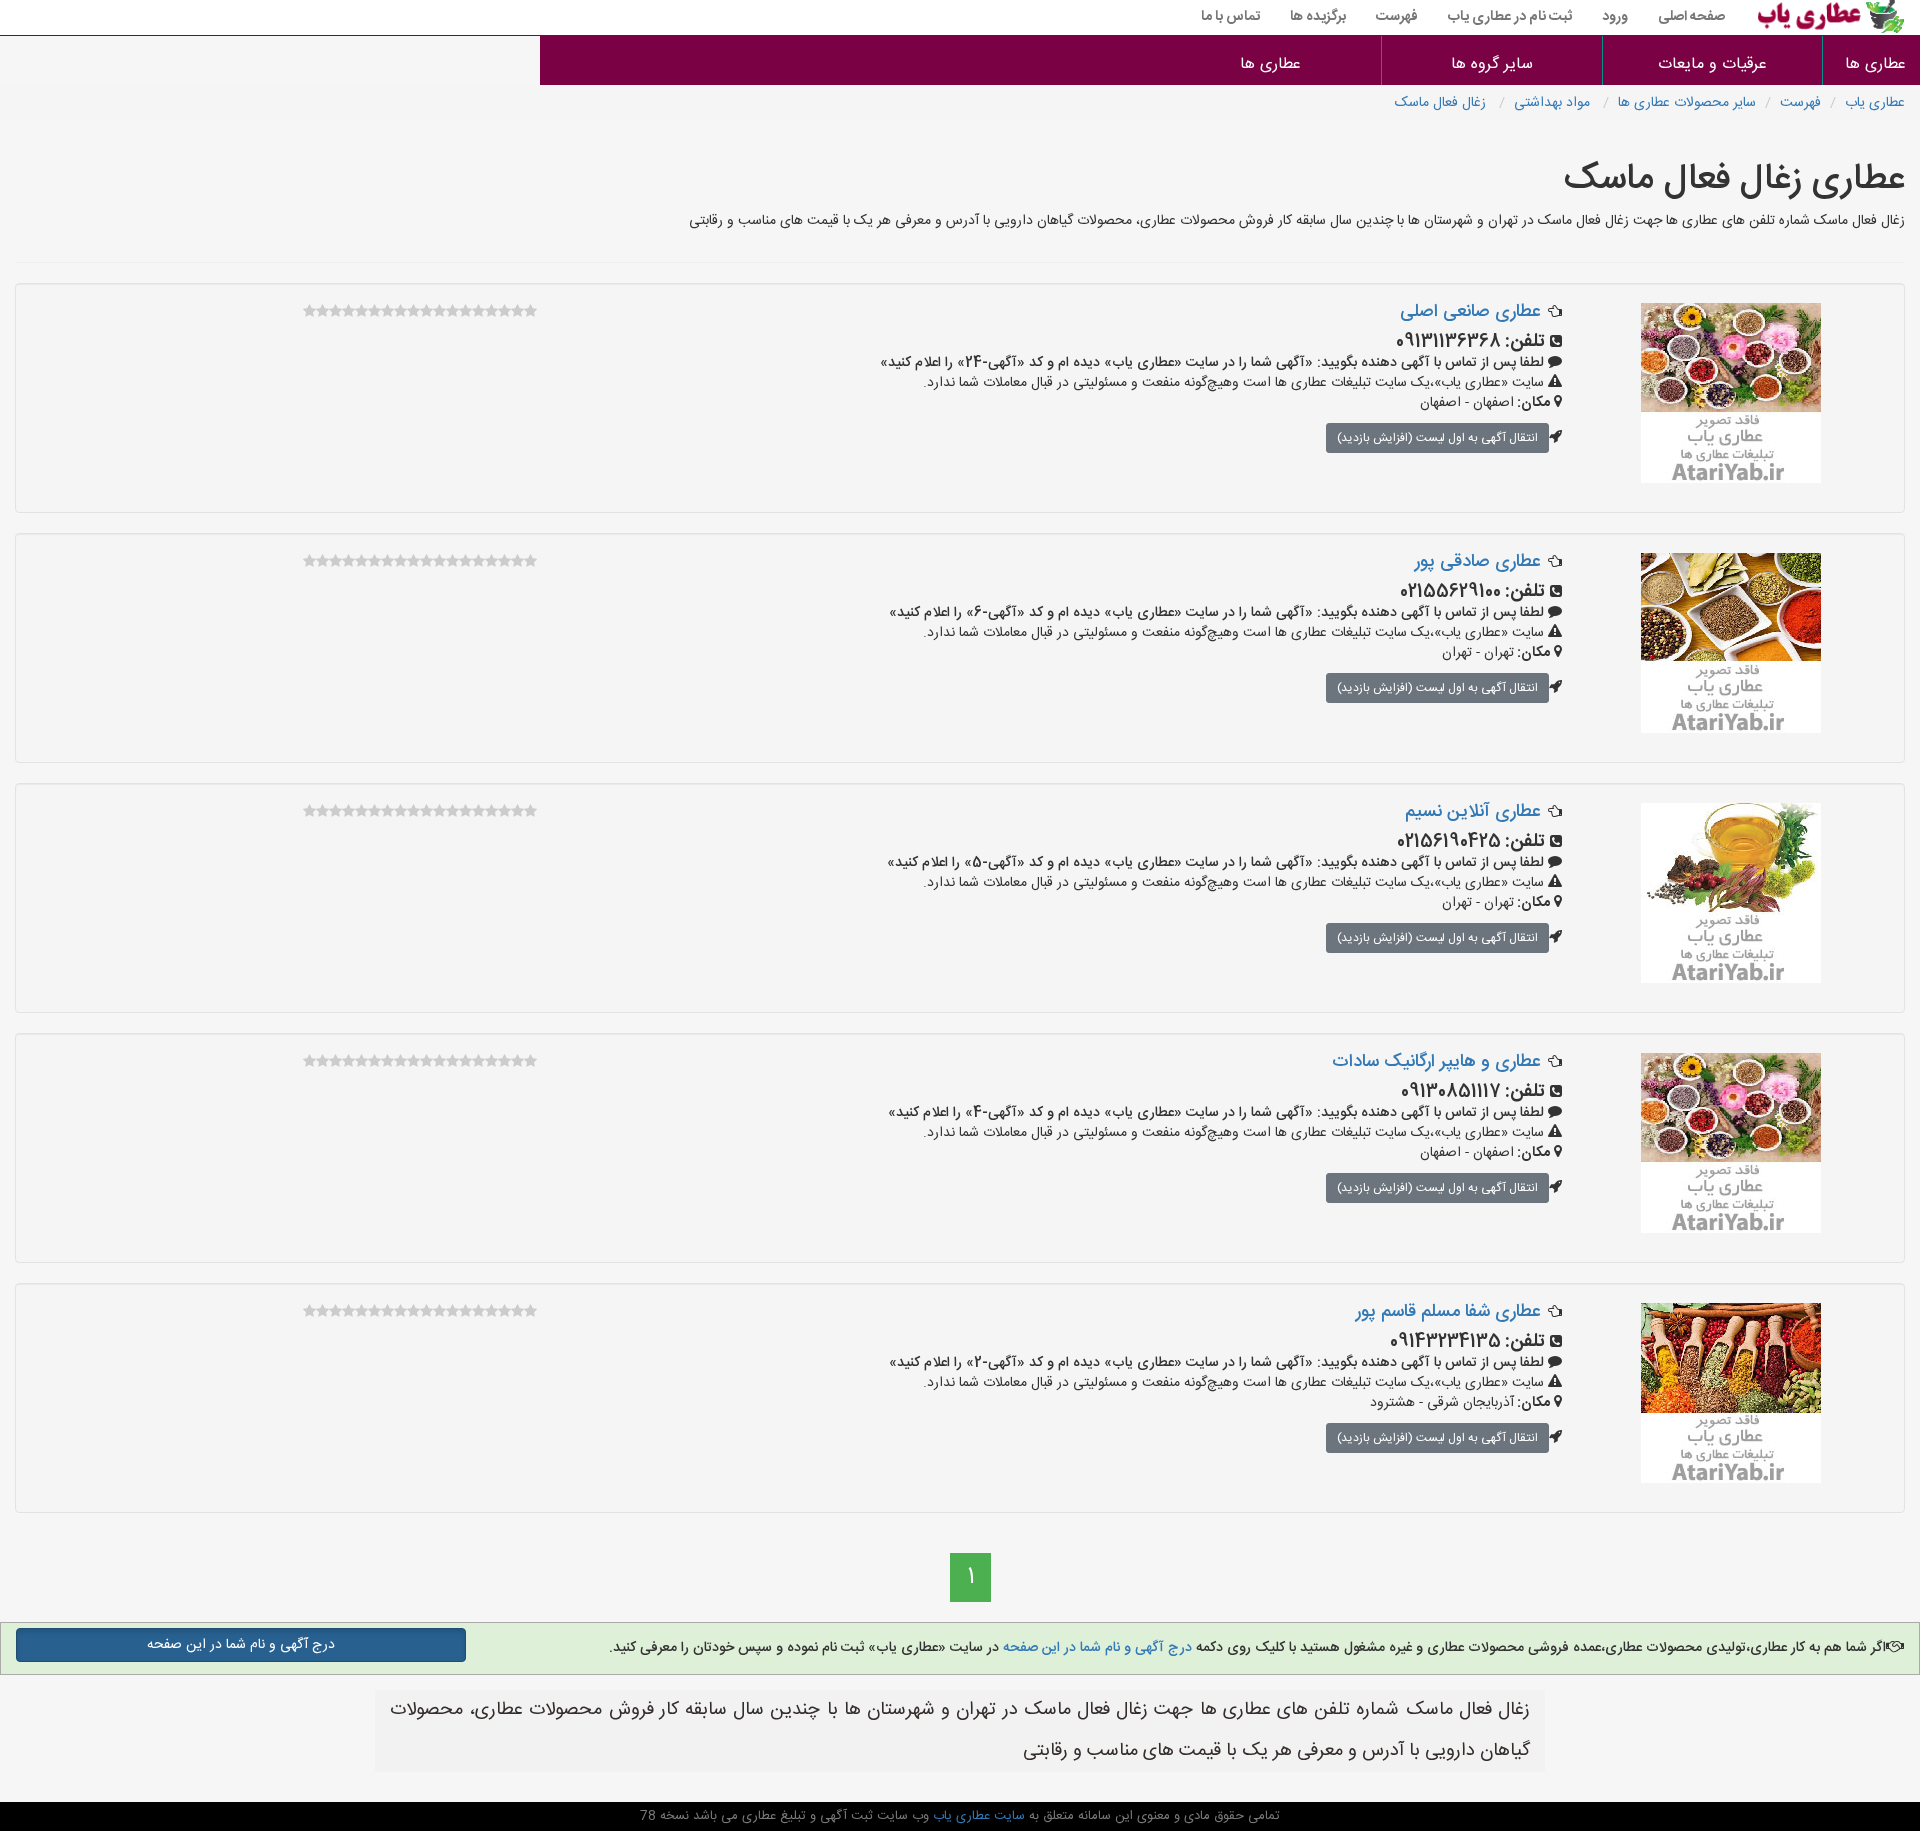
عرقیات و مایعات (1712, 64)
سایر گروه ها (1492, 64)
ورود (1615, 17)
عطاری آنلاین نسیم (1472, 812)
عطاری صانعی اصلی (1470, 312)
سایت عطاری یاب (977, 1816)
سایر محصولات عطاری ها (1687, 103)
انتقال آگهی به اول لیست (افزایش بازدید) (1437, 438)
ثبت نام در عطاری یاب (1510, 17)
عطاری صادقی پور (1477, 562)
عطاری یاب (1875, 103)
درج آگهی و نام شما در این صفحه (1095, 1648)
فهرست (1397, 17)
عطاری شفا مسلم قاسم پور (1448, 1312)
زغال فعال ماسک (1442, 103)
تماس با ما (1230, 17)
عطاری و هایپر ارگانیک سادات (1436, 1062)
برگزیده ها (1318, 17)
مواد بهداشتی (1554, 103)
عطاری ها (1875, 64)
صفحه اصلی (1691, 17)
